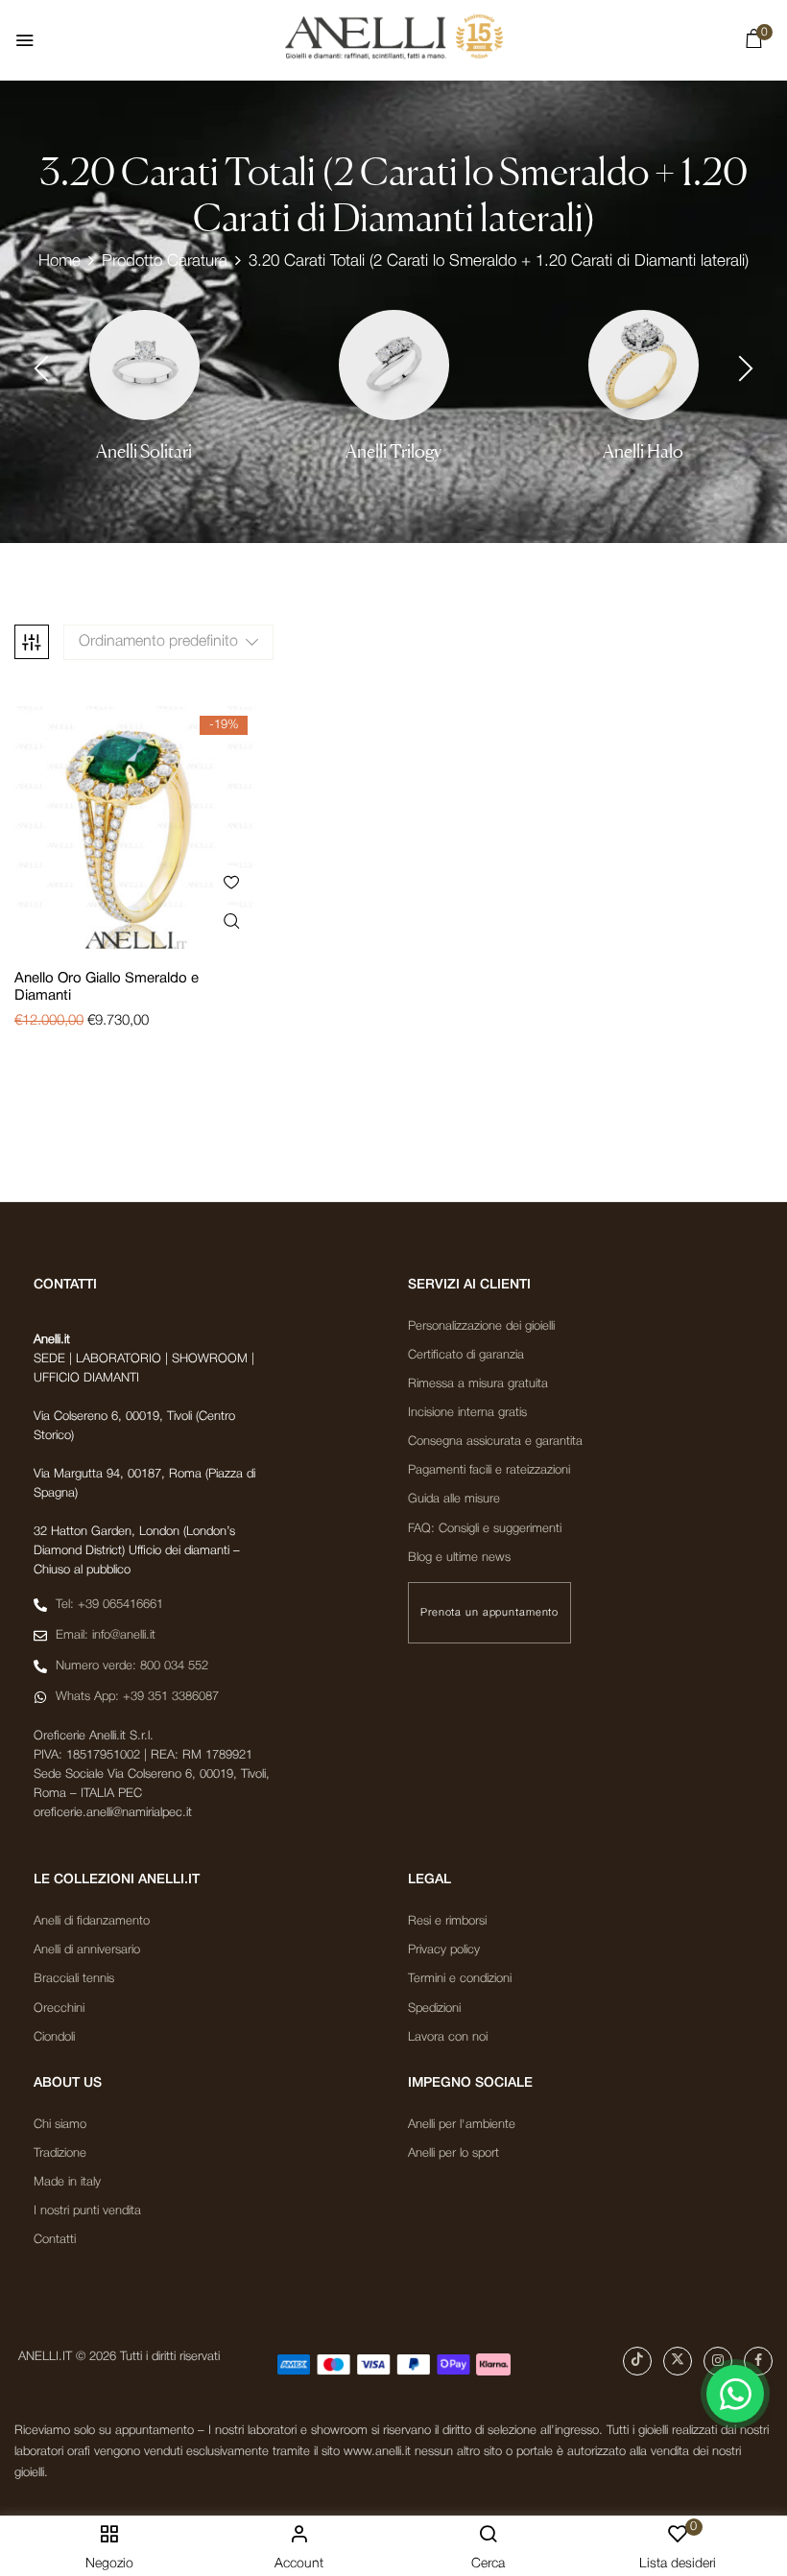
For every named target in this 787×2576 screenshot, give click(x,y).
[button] (753, 43)
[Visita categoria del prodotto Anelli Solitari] (144, 365)
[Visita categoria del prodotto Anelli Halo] (644, 365)
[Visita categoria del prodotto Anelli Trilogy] (394, 365)
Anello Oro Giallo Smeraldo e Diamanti (107, 987)
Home (60, 261)
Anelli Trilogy (393, 451)
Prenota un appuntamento (489, 1613)
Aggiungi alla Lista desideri (231, 882)
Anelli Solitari (144, 451)
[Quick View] (231, 922)
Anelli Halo (643, 451)
